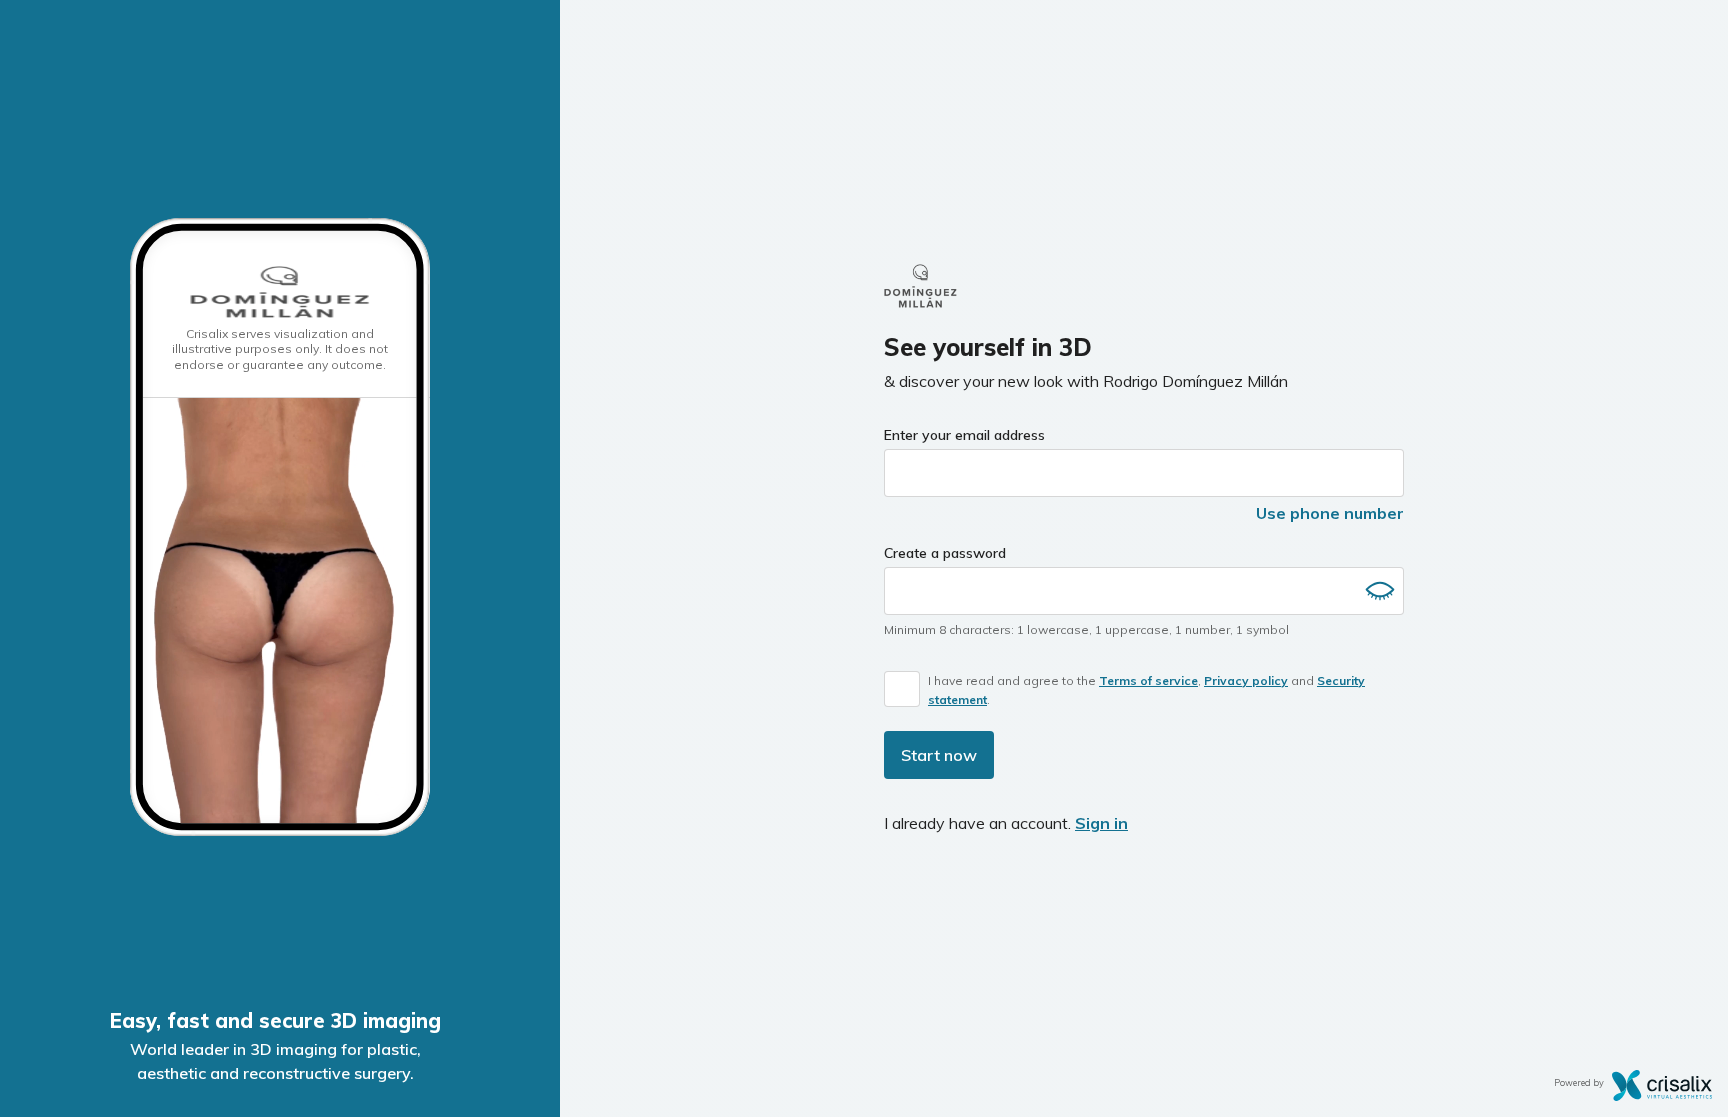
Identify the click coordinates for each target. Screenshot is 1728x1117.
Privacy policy (1246, 680)
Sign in (1101, 823)
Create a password (945, 553)
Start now (939, 755)
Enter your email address (964, 435)
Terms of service (1148, 680)
